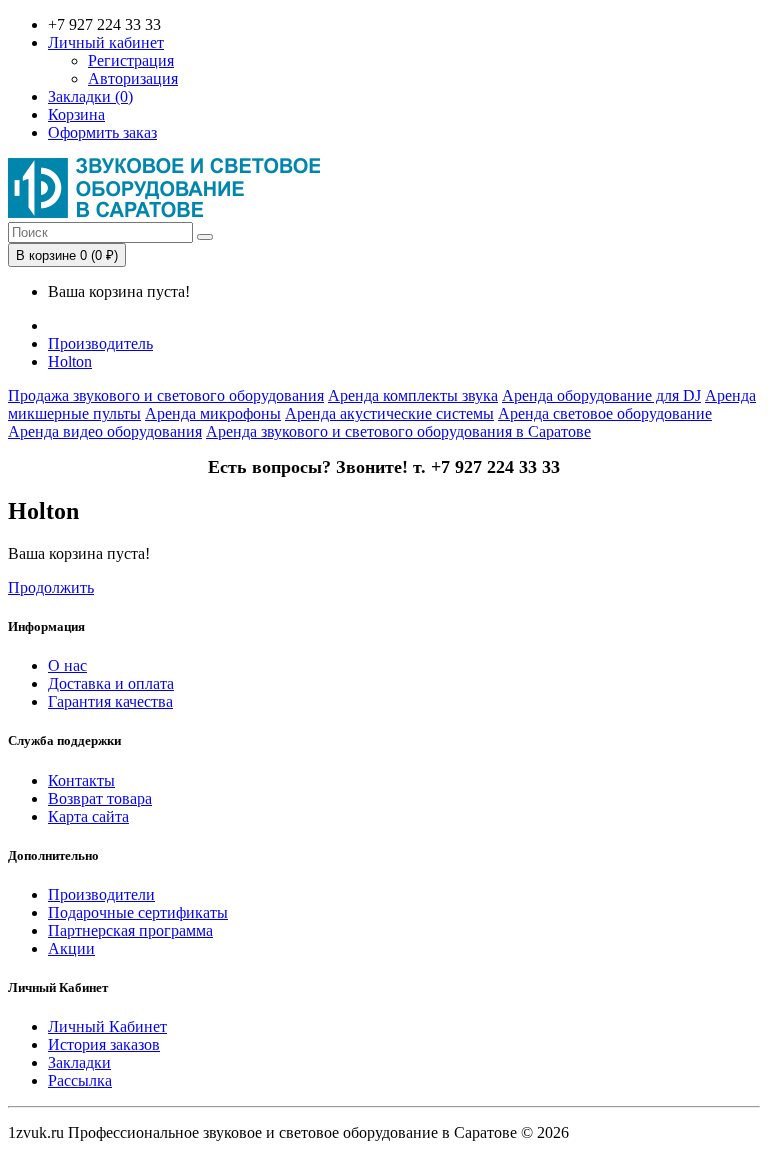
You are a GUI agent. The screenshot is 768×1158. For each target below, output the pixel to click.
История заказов (104, 1044)
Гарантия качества (110, 701)
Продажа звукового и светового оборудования (166, 395)
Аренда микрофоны (213, 413)
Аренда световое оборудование (605, 413)
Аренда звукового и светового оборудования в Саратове (398, 431)
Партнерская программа (130, 930)
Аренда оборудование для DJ (601, 395)
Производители (101, 894)
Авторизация (133, 78)
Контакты (81, 780)
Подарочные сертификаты (138, 912)
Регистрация (131, 60)
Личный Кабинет (107, 1026)
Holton (70, 361)
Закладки (79, 1062)
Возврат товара (100, 798)
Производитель (100, 343)
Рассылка (80, 1080)
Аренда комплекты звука (413, 395)
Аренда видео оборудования (105, 431)
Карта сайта (88, 816)
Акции (71, 948)
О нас (67, 665)
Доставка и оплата (111, 683)
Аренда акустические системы (389, 413)
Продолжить (51, 587)
